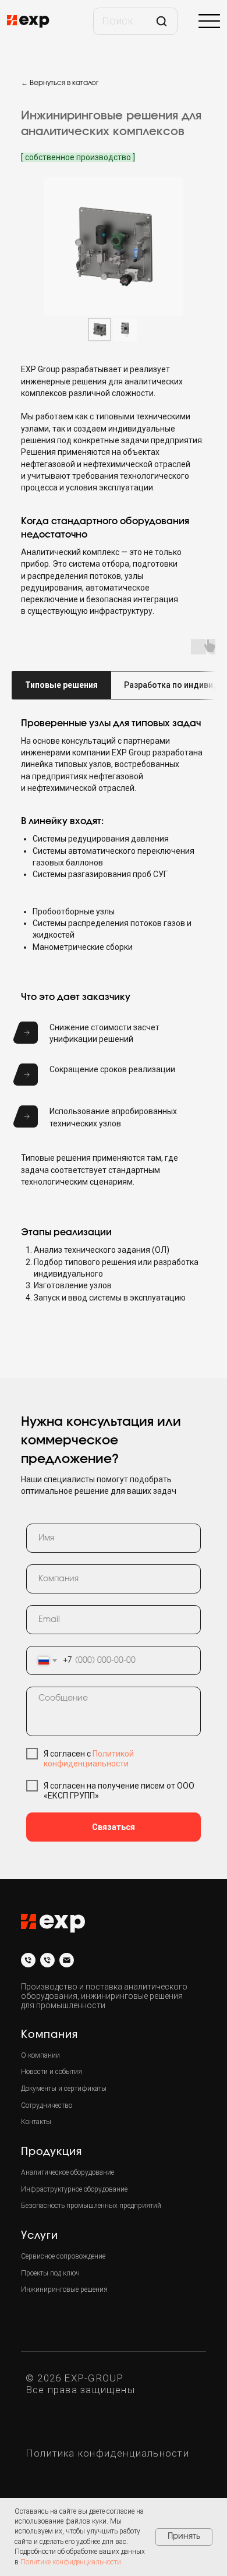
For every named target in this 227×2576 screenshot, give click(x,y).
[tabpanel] (114, 724)
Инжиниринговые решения (64, 2289)
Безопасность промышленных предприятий (91, 2206)
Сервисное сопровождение (63, 2256)
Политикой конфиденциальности (89, 1759)
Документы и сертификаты (64, 2089)
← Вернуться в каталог (60, 83)
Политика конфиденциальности (107, 2453)
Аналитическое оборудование (68, 2172)
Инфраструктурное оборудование (74, 2189)
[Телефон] (28, 1960)
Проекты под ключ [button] (50, 2273)
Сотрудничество (47, 2105)
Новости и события (52, 2072)
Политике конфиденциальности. (72, 2562)
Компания (49, 2035)
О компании (40, 2055)
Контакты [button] (36, 2122)
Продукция (52, 2152)
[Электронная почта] (67, 1960)
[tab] (61, 685)
